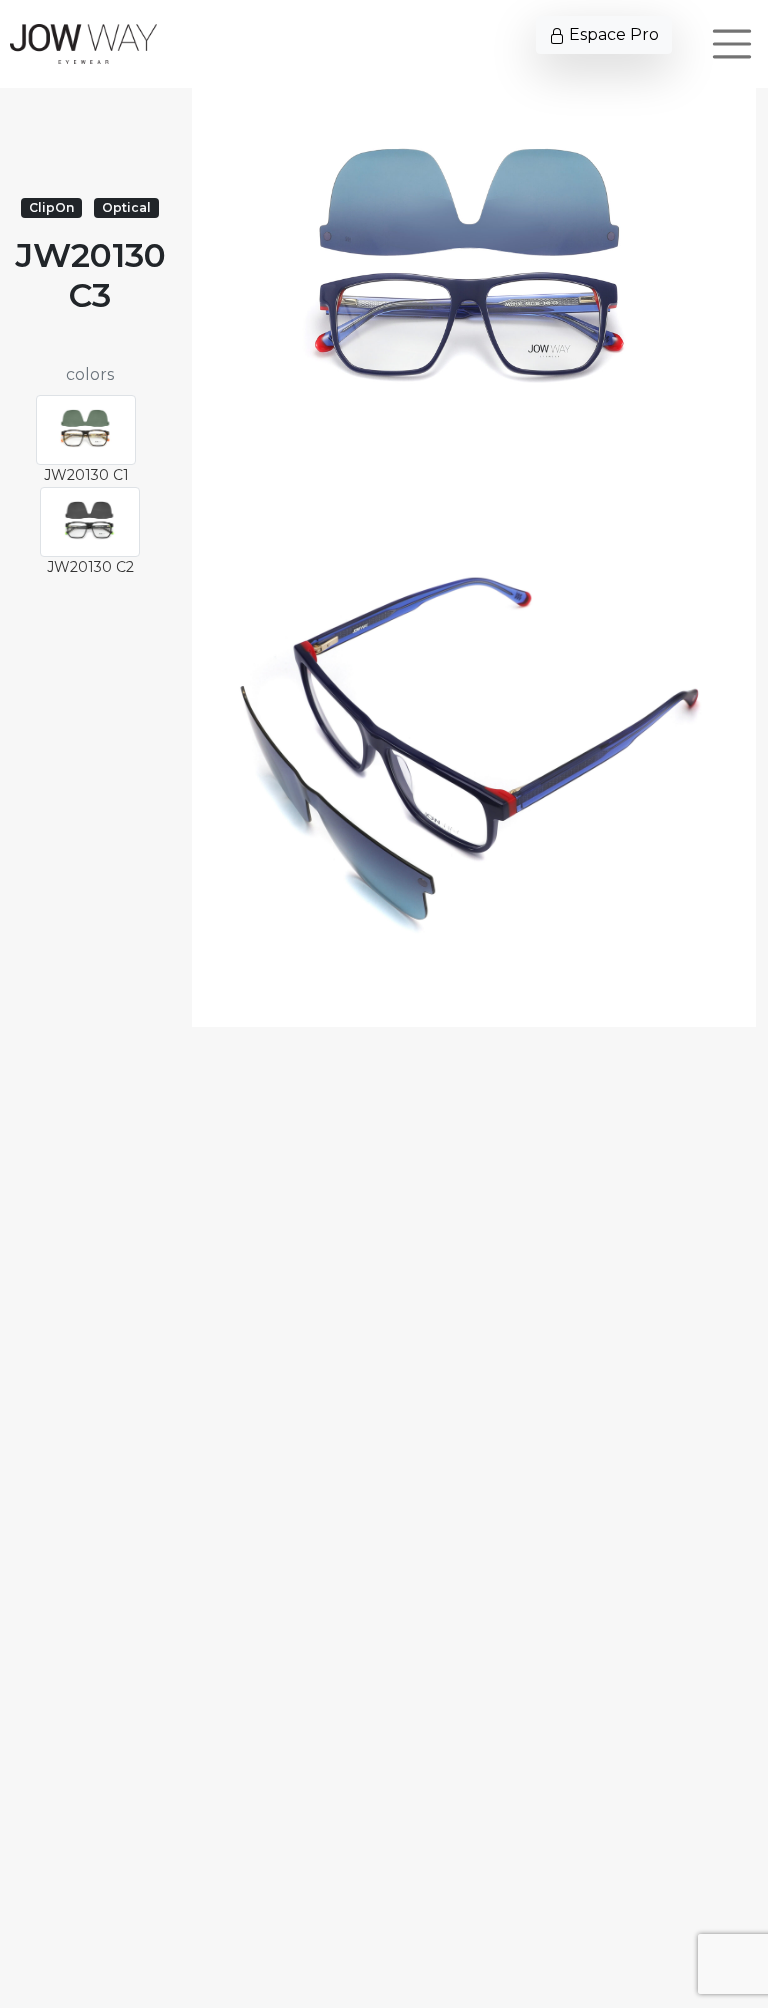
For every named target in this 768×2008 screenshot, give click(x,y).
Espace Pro (612, 34)
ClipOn (51, 207)
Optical (126, 207)
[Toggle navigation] (732, 44)
